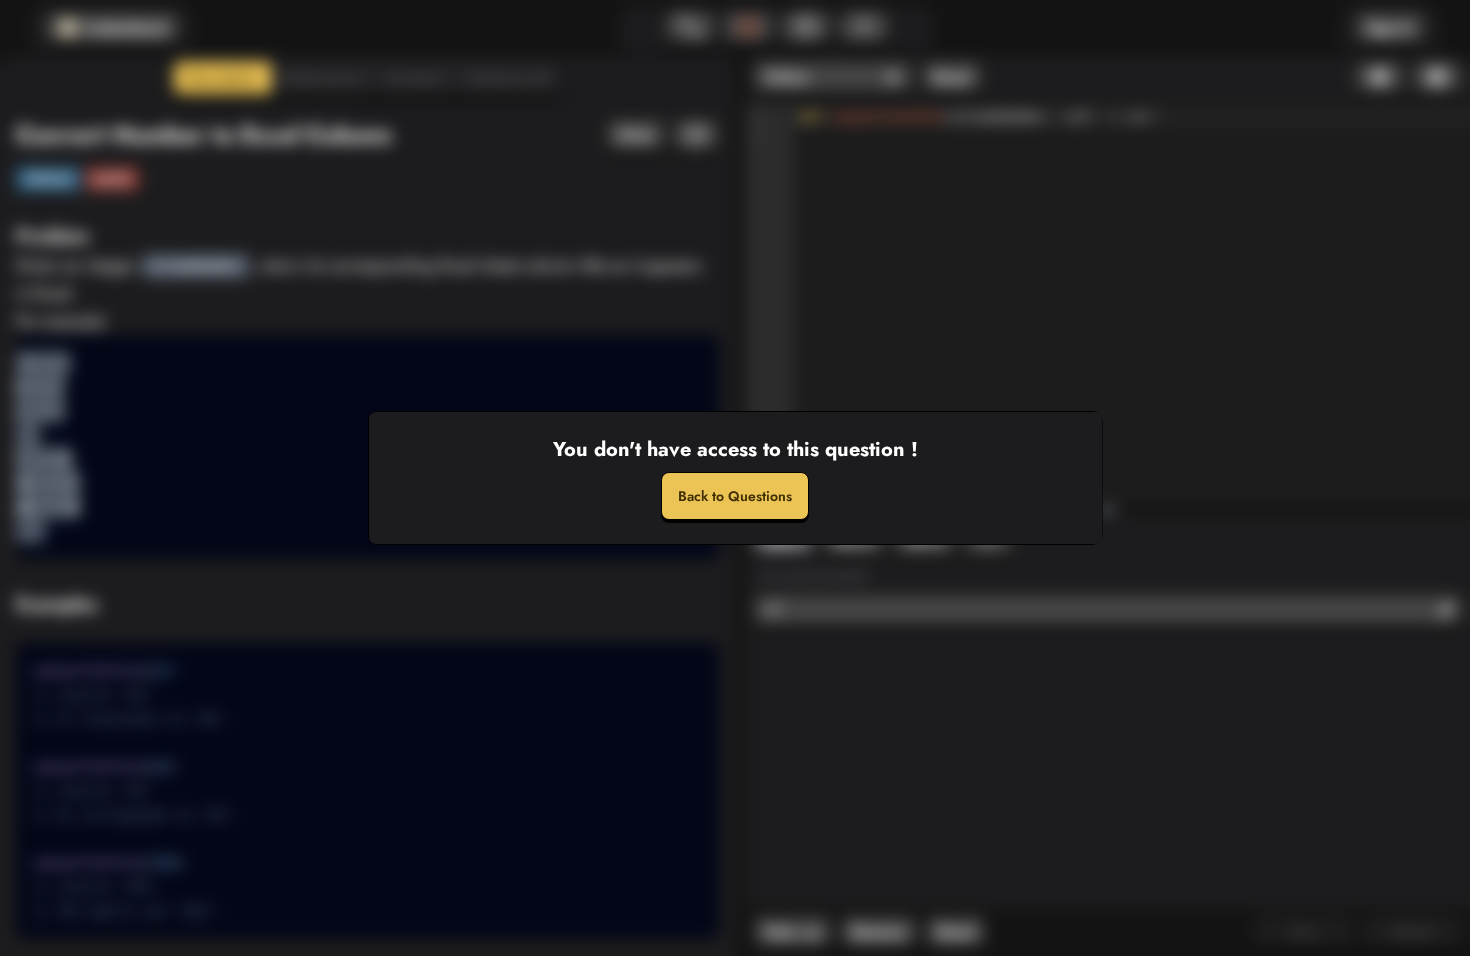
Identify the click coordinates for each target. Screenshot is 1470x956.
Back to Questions (735, 496)
